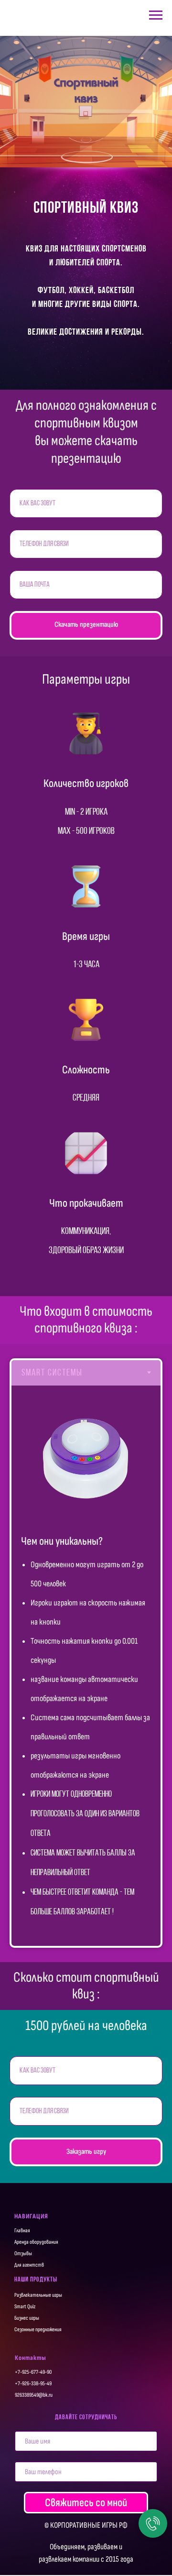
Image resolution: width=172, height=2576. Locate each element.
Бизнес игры (27, 2318)
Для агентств (29, 2265)
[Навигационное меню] (156, 15)
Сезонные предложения (38, 2330)
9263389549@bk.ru (34, 2395)
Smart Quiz (25, 2307)
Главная (22, 2231)
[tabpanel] (86, 1666)
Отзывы (23, 2254)
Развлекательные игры (38, 2295)
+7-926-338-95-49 (33, 2384)
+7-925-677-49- (31, 2372)
